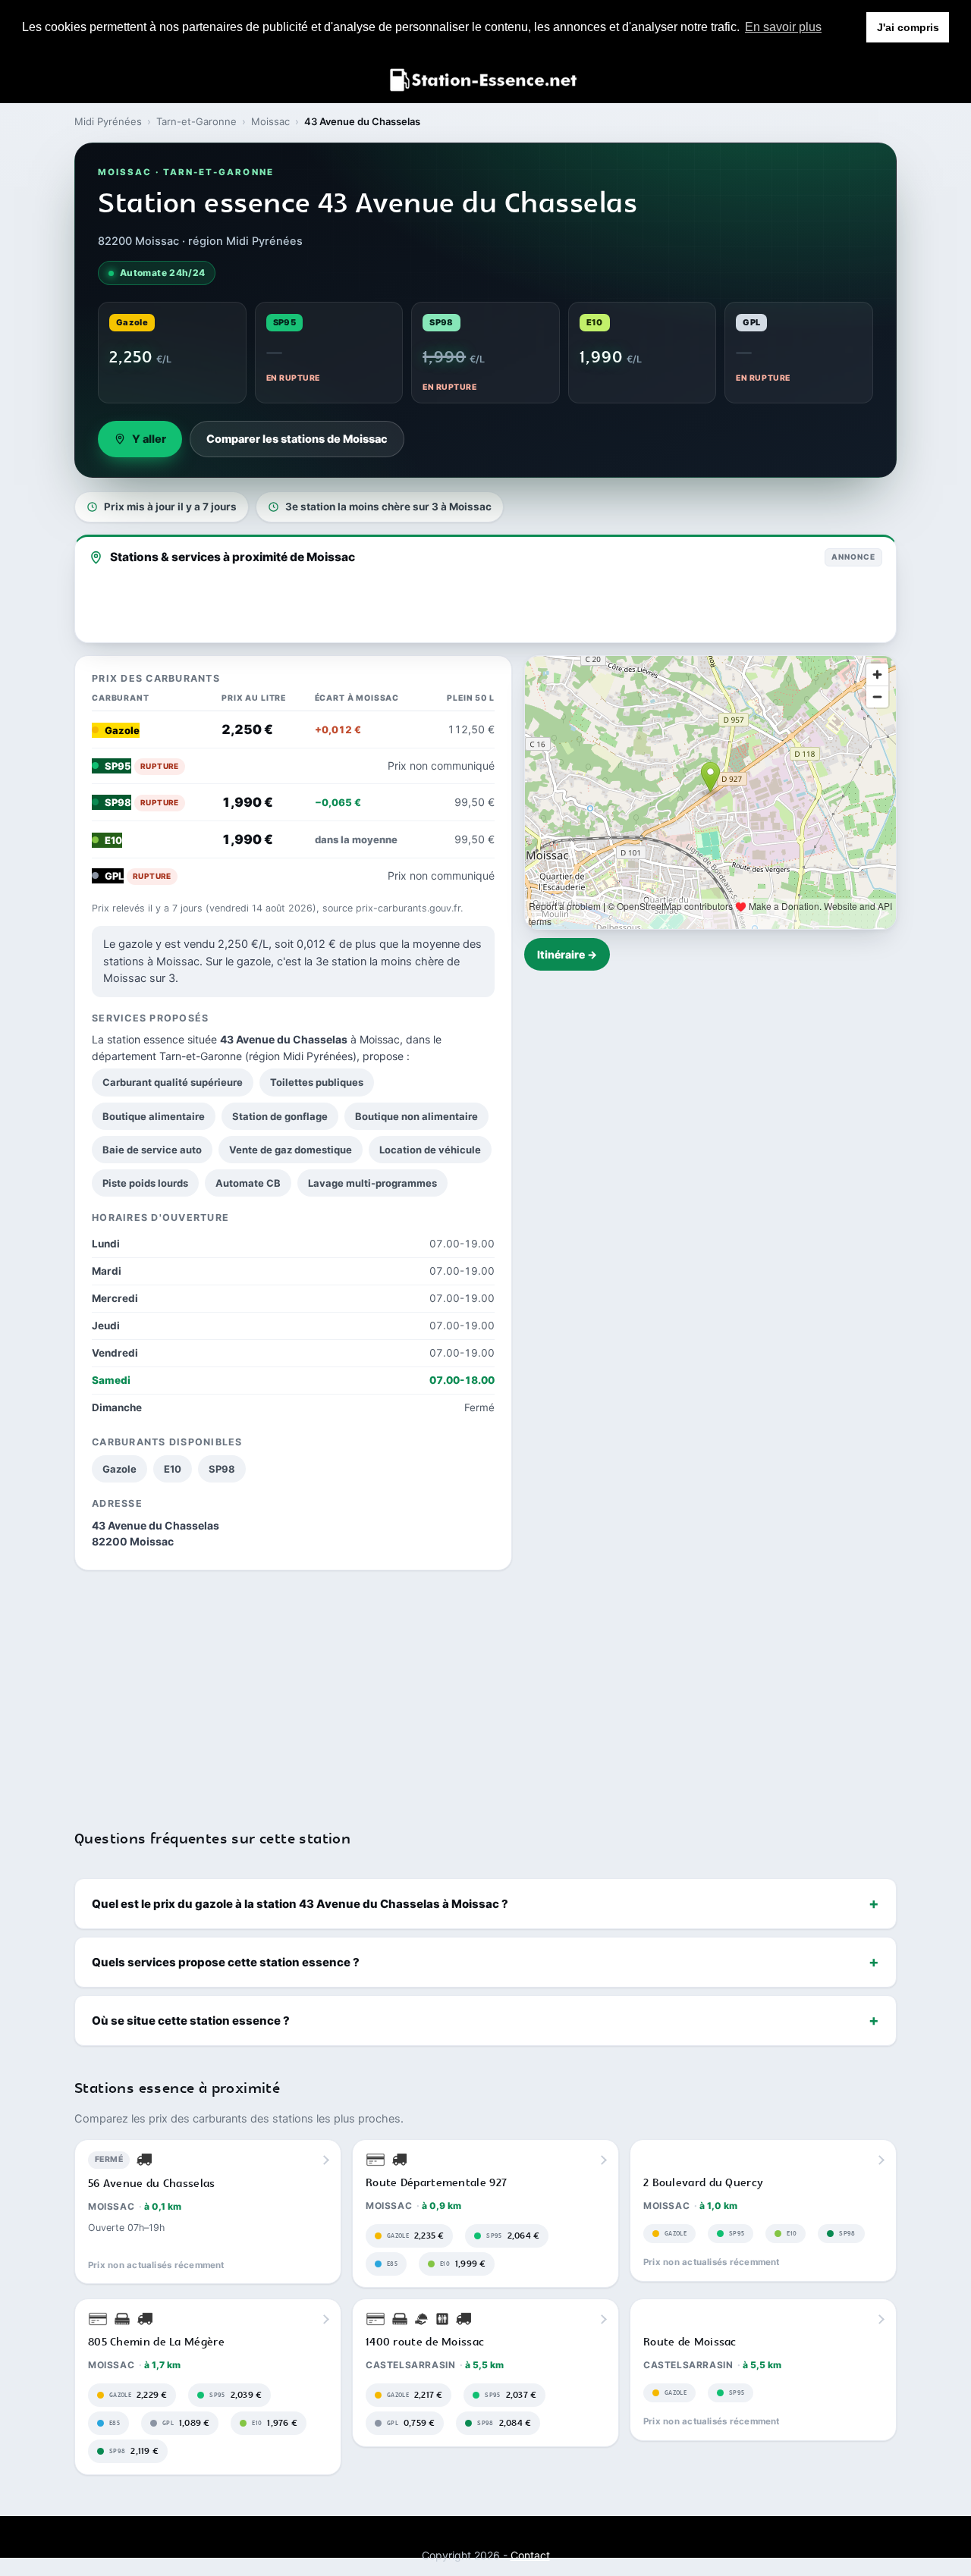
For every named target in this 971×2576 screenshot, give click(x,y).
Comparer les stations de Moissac (297, 439)
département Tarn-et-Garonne (167, 1056)
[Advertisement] (485, 1690)
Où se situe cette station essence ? (191, 2021)
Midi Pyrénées (108, 121)
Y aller (149, 439)
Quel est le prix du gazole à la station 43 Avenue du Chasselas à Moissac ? (300, 1904)
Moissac (270, 121)
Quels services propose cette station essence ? (226, 1962)
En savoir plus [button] (783, 27)
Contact (530, 2555)
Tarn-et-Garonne (196, 121)
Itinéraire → (567, 954)
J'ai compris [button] (908, 27)
